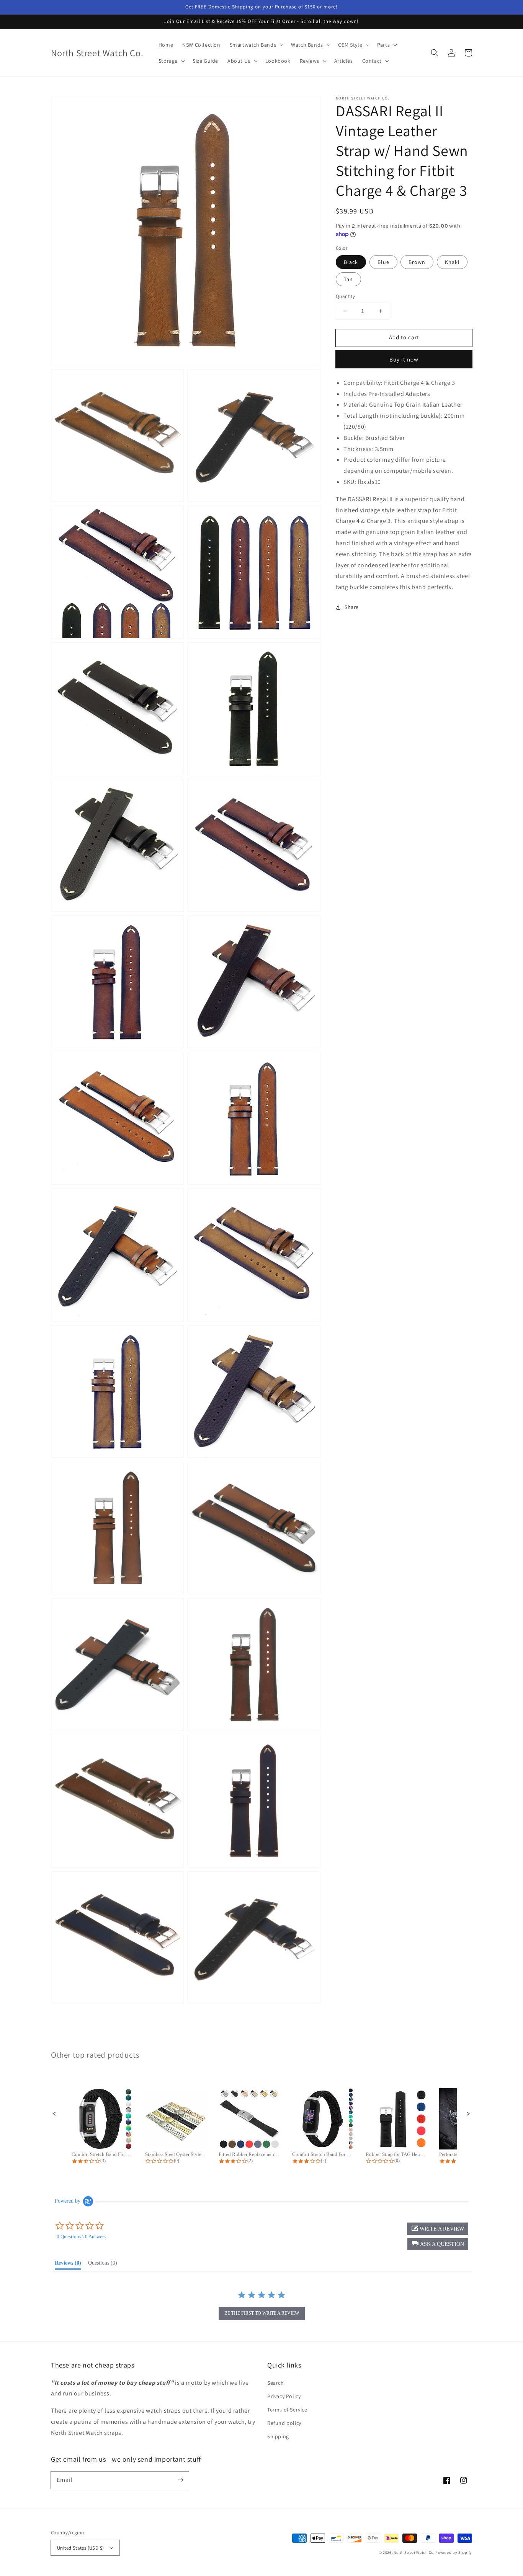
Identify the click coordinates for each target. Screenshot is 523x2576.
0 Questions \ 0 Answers (81, 2236)
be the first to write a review (262, 2313)
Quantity (345, 296)
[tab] (68, 2265)
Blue (383, 262)
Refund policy (284, 2423)
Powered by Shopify (454, 2552)
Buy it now (404, 359)
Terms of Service (287, 2410)
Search (276, 2383)
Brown (417, 262)
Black (351, 262)
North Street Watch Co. (414, 2552)
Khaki (452, 262)
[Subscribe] (180, 2480)
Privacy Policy (284, 2396)
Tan (348, 279)
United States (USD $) (80, 2548)
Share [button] (352, 607)
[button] (435, 53)
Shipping (278, 2436)
